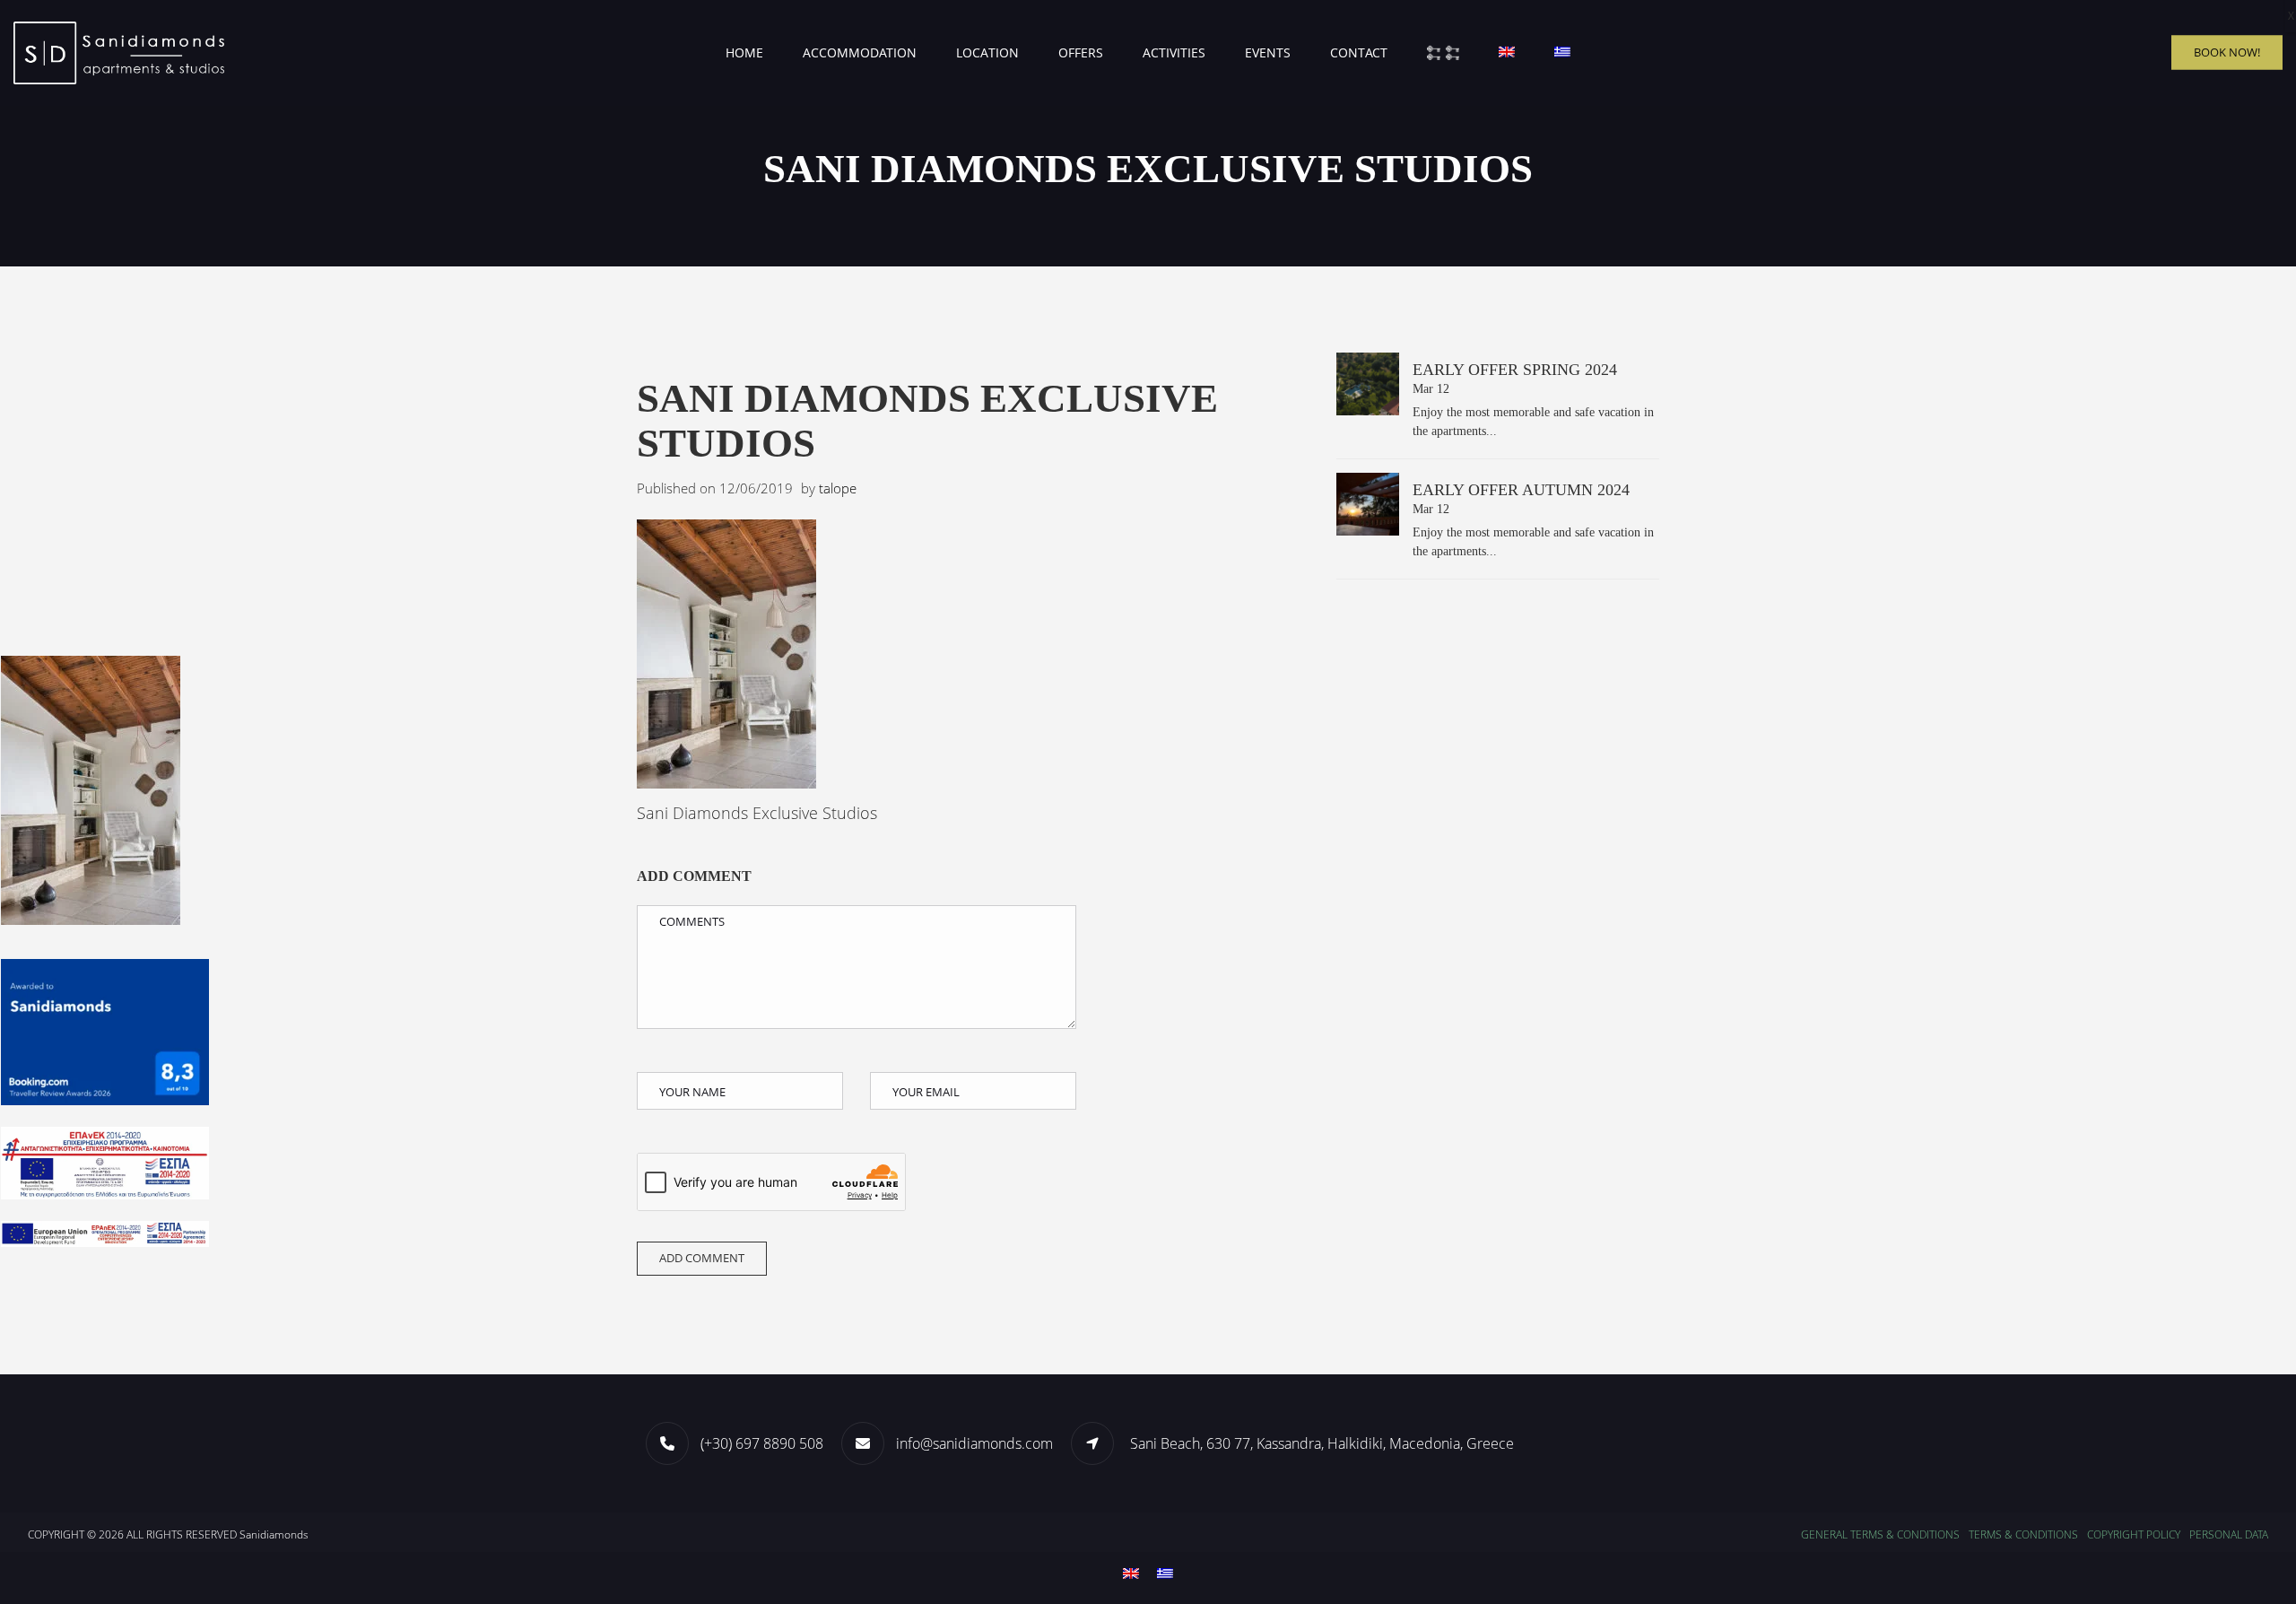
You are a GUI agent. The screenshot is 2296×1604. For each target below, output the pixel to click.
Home (744, 52)
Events (1268, 52)
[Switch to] (1507, 53)
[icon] (1099, 1443)
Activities (1174, 52)
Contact (1359, 52)
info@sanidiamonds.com (974, 1443)
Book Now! (2227, 52)
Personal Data (2229, 1534)
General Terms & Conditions (1880, 1534)
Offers (1081, 52)
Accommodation (860, 52)
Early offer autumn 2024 (1521, 490)
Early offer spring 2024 (1515, 370)
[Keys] (1443, 53)
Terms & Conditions (2023, 1534)
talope (838, 488)
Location (987, 52)
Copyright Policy (2134, 1534)
